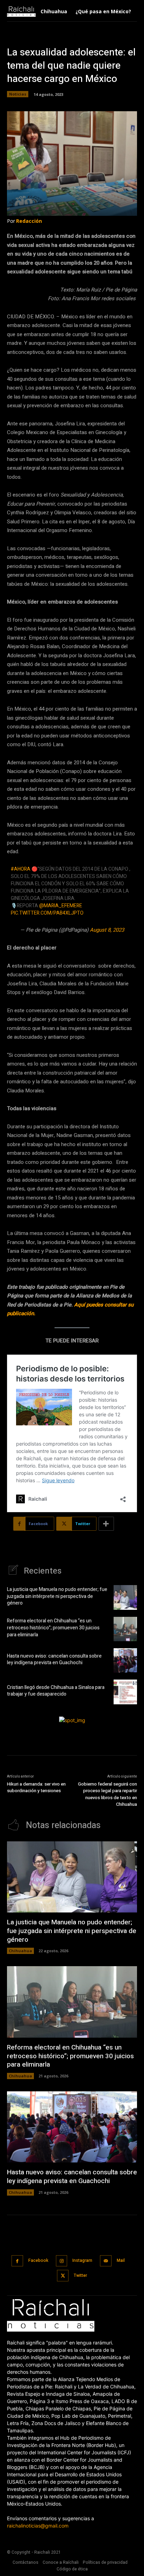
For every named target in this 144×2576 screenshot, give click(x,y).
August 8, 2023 (107, 930)
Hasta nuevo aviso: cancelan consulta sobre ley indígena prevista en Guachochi (54, 1660)
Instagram (82, 2260)
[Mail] (106, 2261)
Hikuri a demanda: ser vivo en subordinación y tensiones (36, 1787)
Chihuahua (20, 1951)
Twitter (80, 2275)
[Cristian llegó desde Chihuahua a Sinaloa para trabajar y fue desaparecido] (125, 1692)
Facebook (38, 2260)
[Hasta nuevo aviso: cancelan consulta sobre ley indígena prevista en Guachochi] (125, 1660)
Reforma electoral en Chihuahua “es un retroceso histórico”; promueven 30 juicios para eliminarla (53, 1628)
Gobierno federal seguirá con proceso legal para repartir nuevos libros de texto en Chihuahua (107, 1794)
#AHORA (21, 869)
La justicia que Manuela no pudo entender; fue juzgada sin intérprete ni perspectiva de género (57, 1596)
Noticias (18, 94)
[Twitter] (63, 2276)
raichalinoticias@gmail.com (38, 2526)
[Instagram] (62, 2261)
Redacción (29, 221)
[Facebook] (17, 2261)
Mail (121, 2260)
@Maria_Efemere (61, 906)
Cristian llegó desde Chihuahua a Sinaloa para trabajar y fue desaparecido (56, 1691)
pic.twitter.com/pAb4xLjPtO (47, 913)
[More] (106, 1524)
